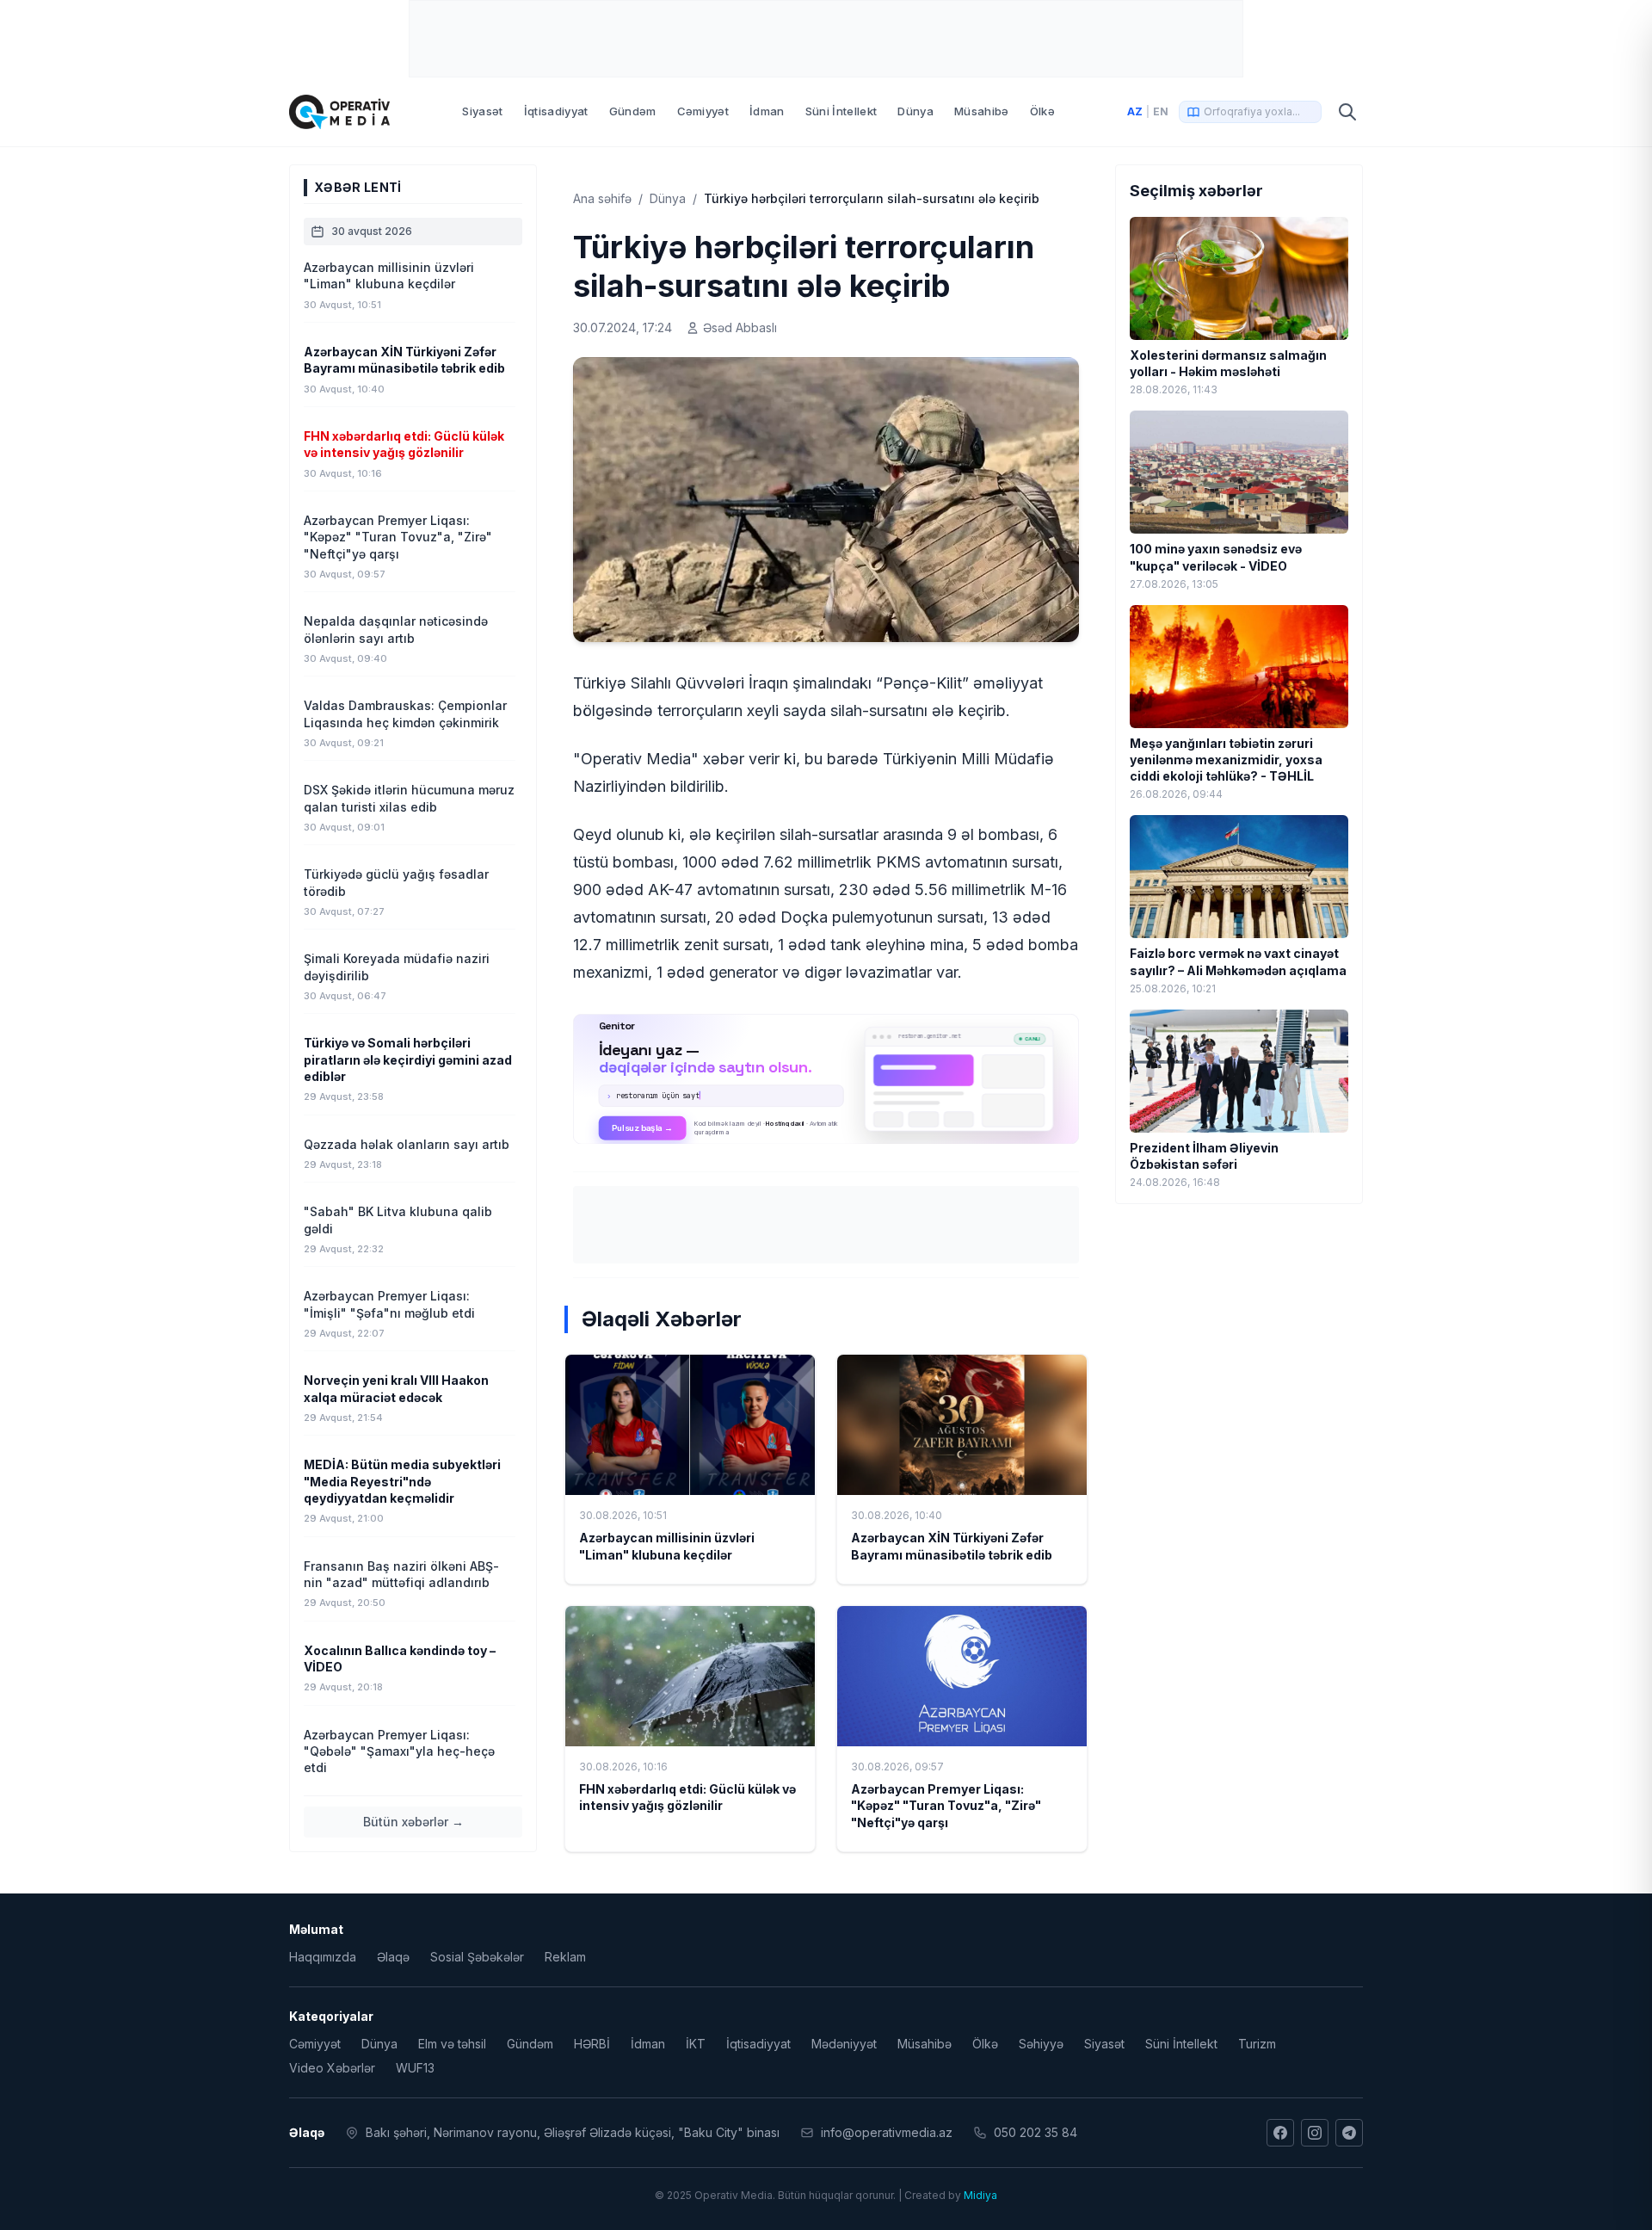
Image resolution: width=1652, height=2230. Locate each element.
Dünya (915, 111)
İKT (696, 2044)
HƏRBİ (592, 2044)
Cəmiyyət (703, 111)
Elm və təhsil (452, 2044)
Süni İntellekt (841, 111)
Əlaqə (393, 1957)
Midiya (980, 2195)
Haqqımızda (323, 1957)
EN (1161, 111)
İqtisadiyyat (556, 111)
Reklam (565, 1957)
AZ (1135, 111)
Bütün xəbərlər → (413, 1822)
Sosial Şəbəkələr (477, 1957)
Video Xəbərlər (332, 2068)
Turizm (1257, 2044)
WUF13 (415, 2068)
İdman (767, 111)
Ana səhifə (602, 198)
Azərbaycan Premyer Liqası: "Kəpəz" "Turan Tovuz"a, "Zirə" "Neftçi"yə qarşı (946, 1806)
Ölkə (1042, 111)
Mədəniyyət (844, 2044)
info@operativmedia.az (887, 2132)
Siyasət (482, 111)
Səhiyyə (1041, 2044)
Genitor (826, 1078)
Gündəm (633, 111)
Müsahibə (982, 111)
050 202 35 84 (1036, 2132)
